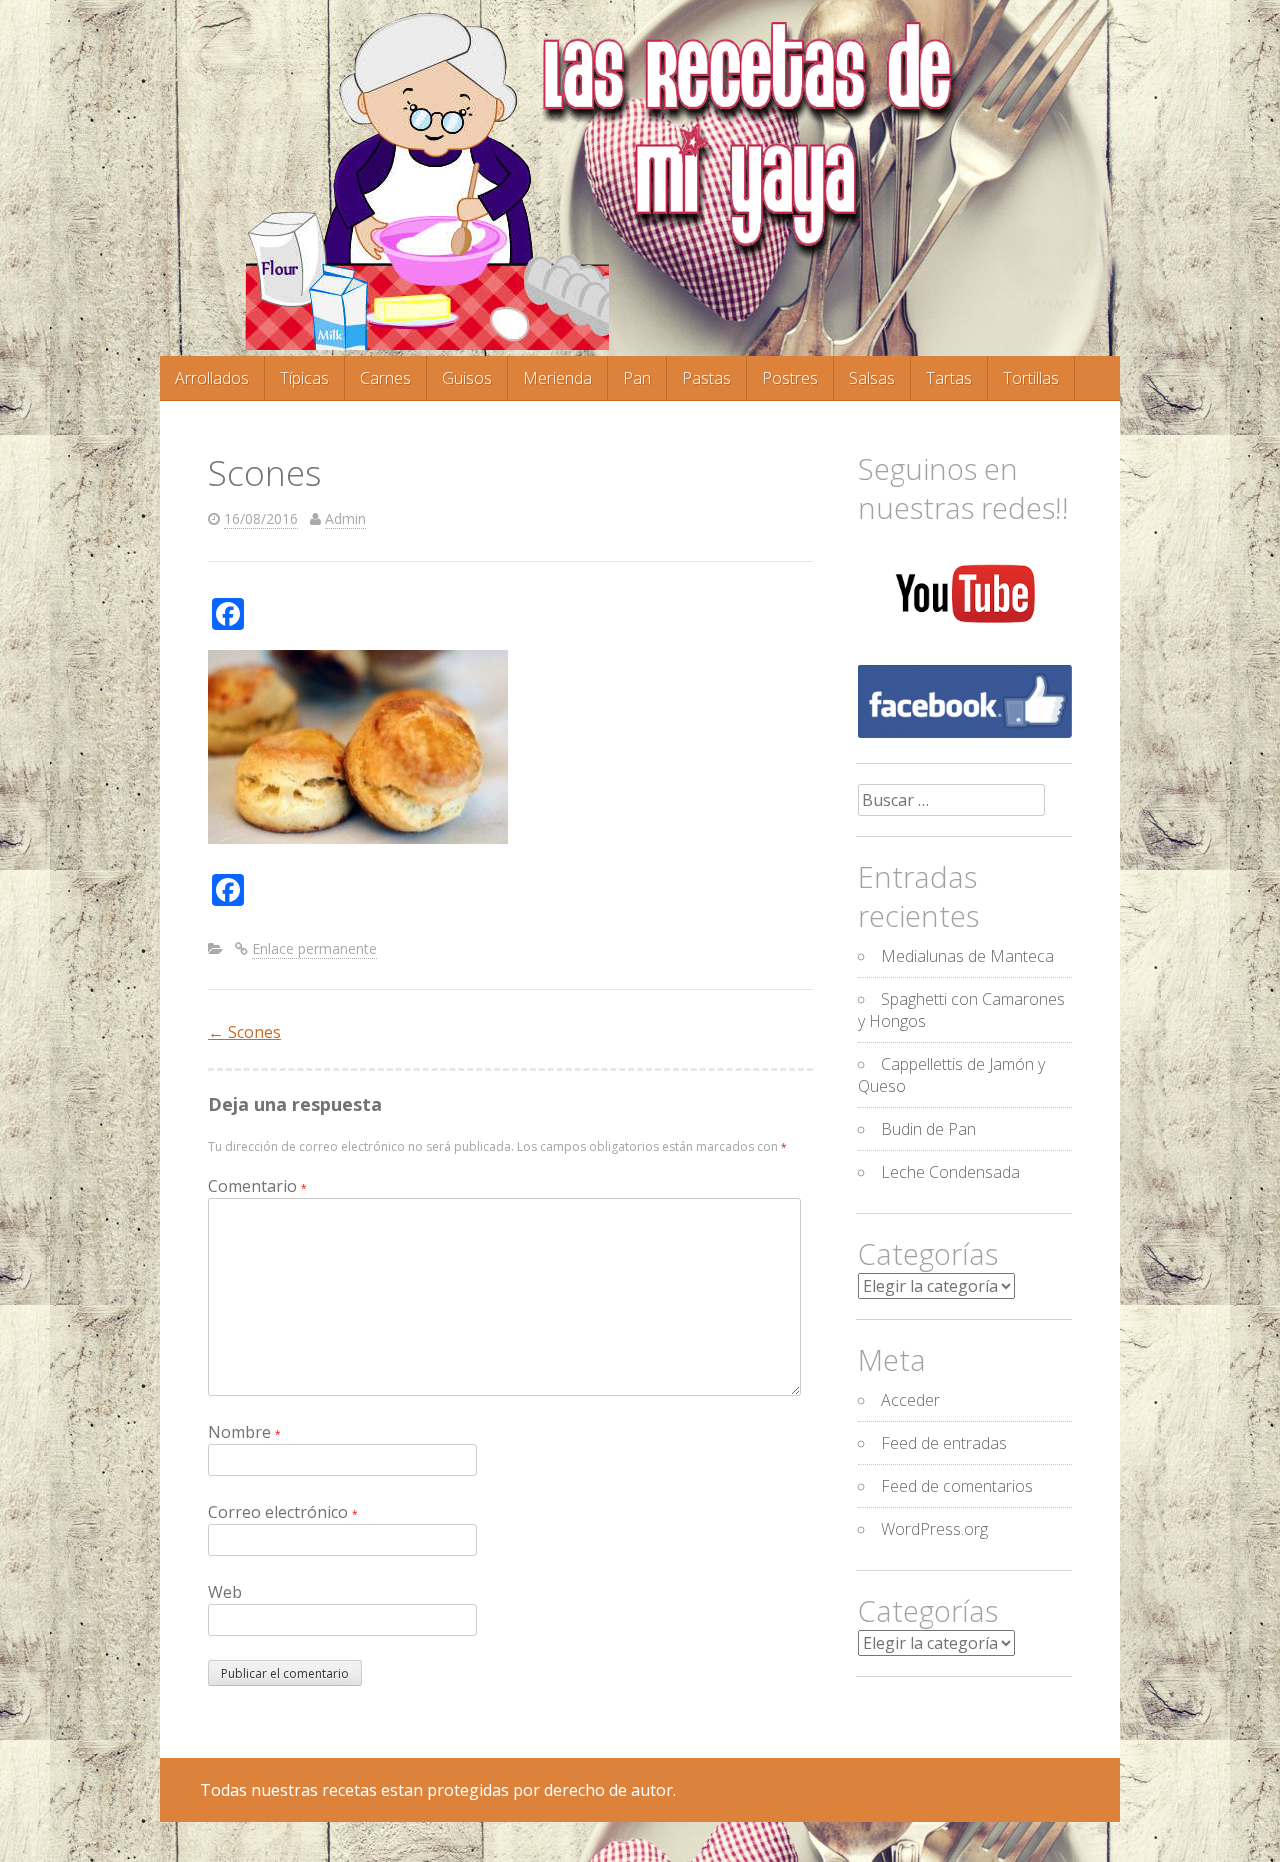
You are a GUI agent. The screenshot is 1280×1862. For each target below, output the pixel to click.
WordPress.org (934, 1529)
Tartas (949, 378)
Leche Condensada (950, 1172)
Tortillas (1031, 378)
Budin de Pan (928, 1129)
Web (225, 1592)
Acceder (910, 1400)
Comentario (257, 1186)
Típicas (304, 378)
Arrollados (212, 378)
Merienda (557, 378)
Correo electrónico (283, 1512)
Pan (637, 378)
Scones (244, 1032)
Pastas (706, 378)
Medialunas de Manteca (967, 956)
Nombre (244, 1432)
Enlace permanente (314, 948)
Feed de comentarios (957, 1486)
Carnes (385, 378)
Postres (790, 378)
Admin (345, 518)
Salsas (872, 378)
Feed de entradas (944, 1443)
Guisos (467, 378)
